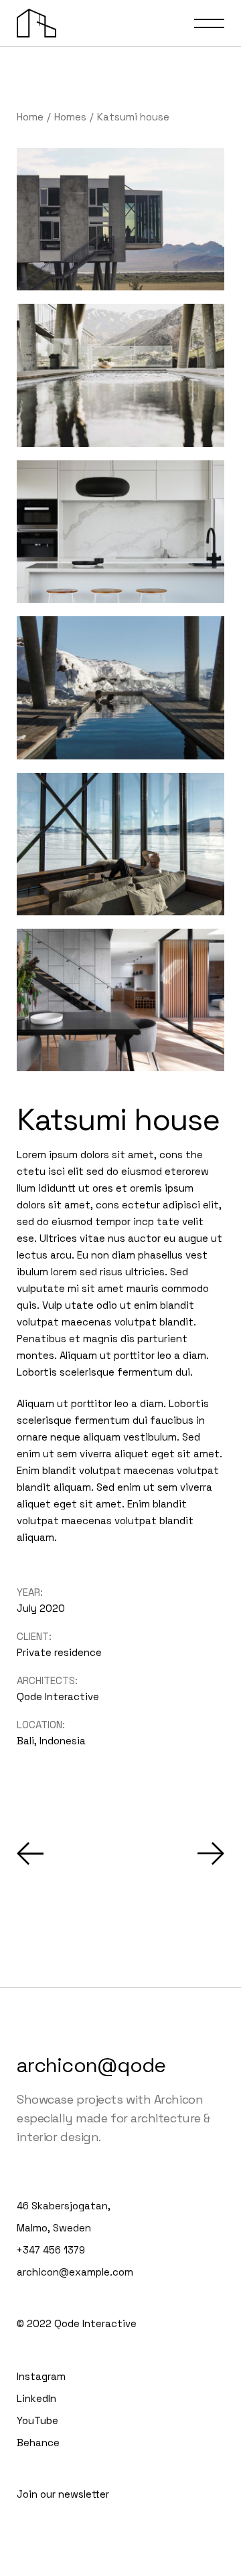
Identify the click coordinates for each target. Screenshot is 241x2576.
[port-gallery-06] (120, 532)
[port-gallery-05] (120, 1000)
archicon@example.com (75, 2272)
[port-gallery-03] (120, 687)
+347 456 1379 (51, 2250)
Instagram (41, 2376)
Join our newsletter (63, 2494)
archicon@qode (91, 2065)
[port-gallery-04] (120, 844)
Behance (38, 2443)
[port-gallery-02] (120, 219)
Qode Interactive (58, 1696)
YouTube (37, 2420)
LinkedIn (36, 2398)
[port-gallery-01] (120, 375)
